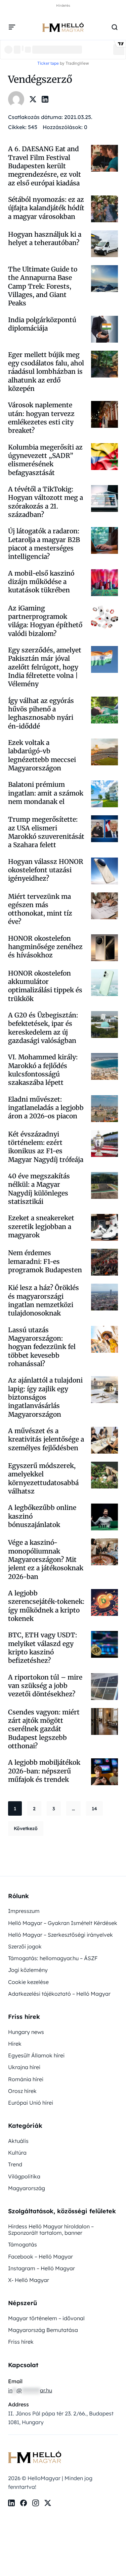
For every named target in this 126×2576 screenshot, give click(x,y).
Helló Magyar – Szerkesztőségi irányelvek (60, 1935)
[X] (48, 2503)
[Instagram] (36, 2503)
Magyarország (27, 2188)
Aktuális (18, 2141)
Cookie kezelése (28, 1982)
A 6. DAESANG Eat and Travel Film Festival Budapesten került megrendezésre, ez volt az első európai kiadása (45, 166)
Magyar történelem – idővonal (46, 2318)
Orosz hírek (22, 2091)
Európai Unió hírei (31, 2103)
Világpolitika (24, 2176)
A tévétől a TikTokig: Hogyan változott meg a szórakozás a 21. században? (46, 502)
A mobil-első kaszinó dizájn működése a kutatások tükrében (41, 582)
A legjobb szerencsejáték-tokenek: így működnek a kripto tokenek (46, 1606)
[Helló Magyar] (63, 27)
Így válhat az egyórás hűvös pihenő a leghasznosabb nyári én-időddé (41, 713)
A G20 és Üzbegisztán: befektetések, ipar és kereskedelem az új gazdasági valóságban (43, 1028)
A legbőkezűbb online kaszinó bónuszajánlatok (42, 1516)
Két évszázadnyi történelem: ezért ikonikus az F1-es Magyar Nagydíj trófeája (46, 1147)
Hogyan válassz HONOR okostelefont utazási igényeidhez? (46, 870)
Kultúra (17, 2153)
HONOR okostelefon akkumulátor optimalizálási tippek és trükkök (45, 986)
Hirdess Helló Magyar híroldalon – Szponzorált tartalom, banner (51, 2230)
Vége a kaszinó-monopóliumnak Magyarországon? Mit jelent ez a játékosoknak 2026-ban (46, 1559)
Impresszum (24, 1911)
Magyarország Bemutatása (43, 2330)
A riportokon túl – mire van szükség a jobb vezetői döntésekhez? (45, 1686)
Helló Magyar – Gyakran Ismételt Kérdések (63, 1923)
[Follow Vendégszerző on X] (33, 99)
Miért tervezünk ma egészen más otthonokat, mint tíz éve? (40, 909)
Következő (26, 1828)
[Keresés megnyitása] (115, 27)
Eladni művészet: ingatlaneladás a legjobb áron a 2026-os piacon (46, 1108)
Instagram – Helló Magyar (41, 2268)
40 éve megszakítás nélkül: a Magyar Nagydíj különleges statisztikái (39, 1189)
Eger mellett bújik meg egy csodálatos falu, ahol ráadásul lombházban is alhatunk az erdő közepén (46, 372)
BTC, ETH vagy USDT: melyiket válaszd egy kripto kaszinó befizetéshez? (43, 1648)
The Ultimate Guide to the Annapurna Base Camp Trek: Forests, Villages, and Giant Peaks (43, 286)
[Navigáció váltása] (12, 27)
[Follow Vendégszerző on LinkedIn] (45, 99)
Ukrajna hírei (24, 2067)
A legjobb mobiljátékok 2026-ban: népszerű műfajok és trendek (44, 1771)
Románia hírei (26, 2079)
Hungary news (26, 2032)
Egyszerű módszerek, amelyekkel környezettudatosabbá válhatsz (43, 1478)
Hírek (15, 2044)
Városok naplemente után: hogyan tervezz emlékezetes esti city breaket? (41, 418)
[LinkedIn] (11, 2503)
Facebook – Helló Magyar (40, 2257)
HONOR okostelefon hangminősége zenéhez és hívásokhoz (45, 947)
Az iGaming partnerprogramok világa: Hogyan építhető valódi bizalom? (45, 621)
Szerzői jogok (25, 1946)
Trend (15, 2164)
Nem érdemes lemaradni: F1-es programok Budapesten (46, 1261)
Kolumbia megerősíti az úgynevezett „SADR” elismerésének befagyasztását (45, 460)
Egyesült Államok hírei (36, 2055)
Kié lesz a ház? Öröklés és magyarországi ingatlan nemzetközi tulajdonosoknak (44, 1300)
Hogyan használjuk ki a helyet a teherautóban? (45, 239)
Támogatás (23, 2244)
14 (94, 1809)
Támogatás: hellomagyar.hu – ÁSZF (53, 1958)
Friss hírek (21, 2342)
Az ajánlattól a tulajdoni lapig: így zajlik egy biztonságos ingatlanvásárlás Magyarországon (45, 1397)
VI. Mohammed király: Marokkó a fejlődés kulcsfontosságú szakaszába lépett (43, 1070)
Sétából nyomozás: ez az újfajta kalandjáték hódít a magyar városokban (46, 208)
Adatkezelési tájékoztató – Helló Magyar (59, 1994)
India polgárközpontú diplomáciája (42, 324)
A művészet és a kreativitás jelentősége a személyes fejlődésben (46, 1439)
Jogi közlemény (28, 1970)
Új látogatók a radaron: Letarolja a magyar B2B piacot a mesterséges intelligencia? (44, 544)
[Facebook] (24, 2503)
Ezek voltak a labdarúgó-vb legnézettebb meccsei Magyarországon (42, 755)
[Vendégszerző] (16, 99)
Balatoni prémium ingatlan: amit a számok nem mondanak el (46, 793)
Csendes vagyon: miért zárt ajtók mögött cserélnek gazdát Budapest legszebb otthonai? (44, 1729)
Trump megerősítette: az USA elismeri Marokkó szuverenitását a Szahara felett (46, 832)
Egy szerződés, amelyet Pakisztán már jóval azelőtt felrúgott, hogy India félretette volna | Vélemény (45, 667)
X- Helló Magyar (29, 2280)
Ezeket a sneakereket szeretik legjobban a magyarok (41, 1226)
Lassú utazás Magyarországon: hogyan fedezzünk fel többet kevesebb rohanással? (42, 1347)
